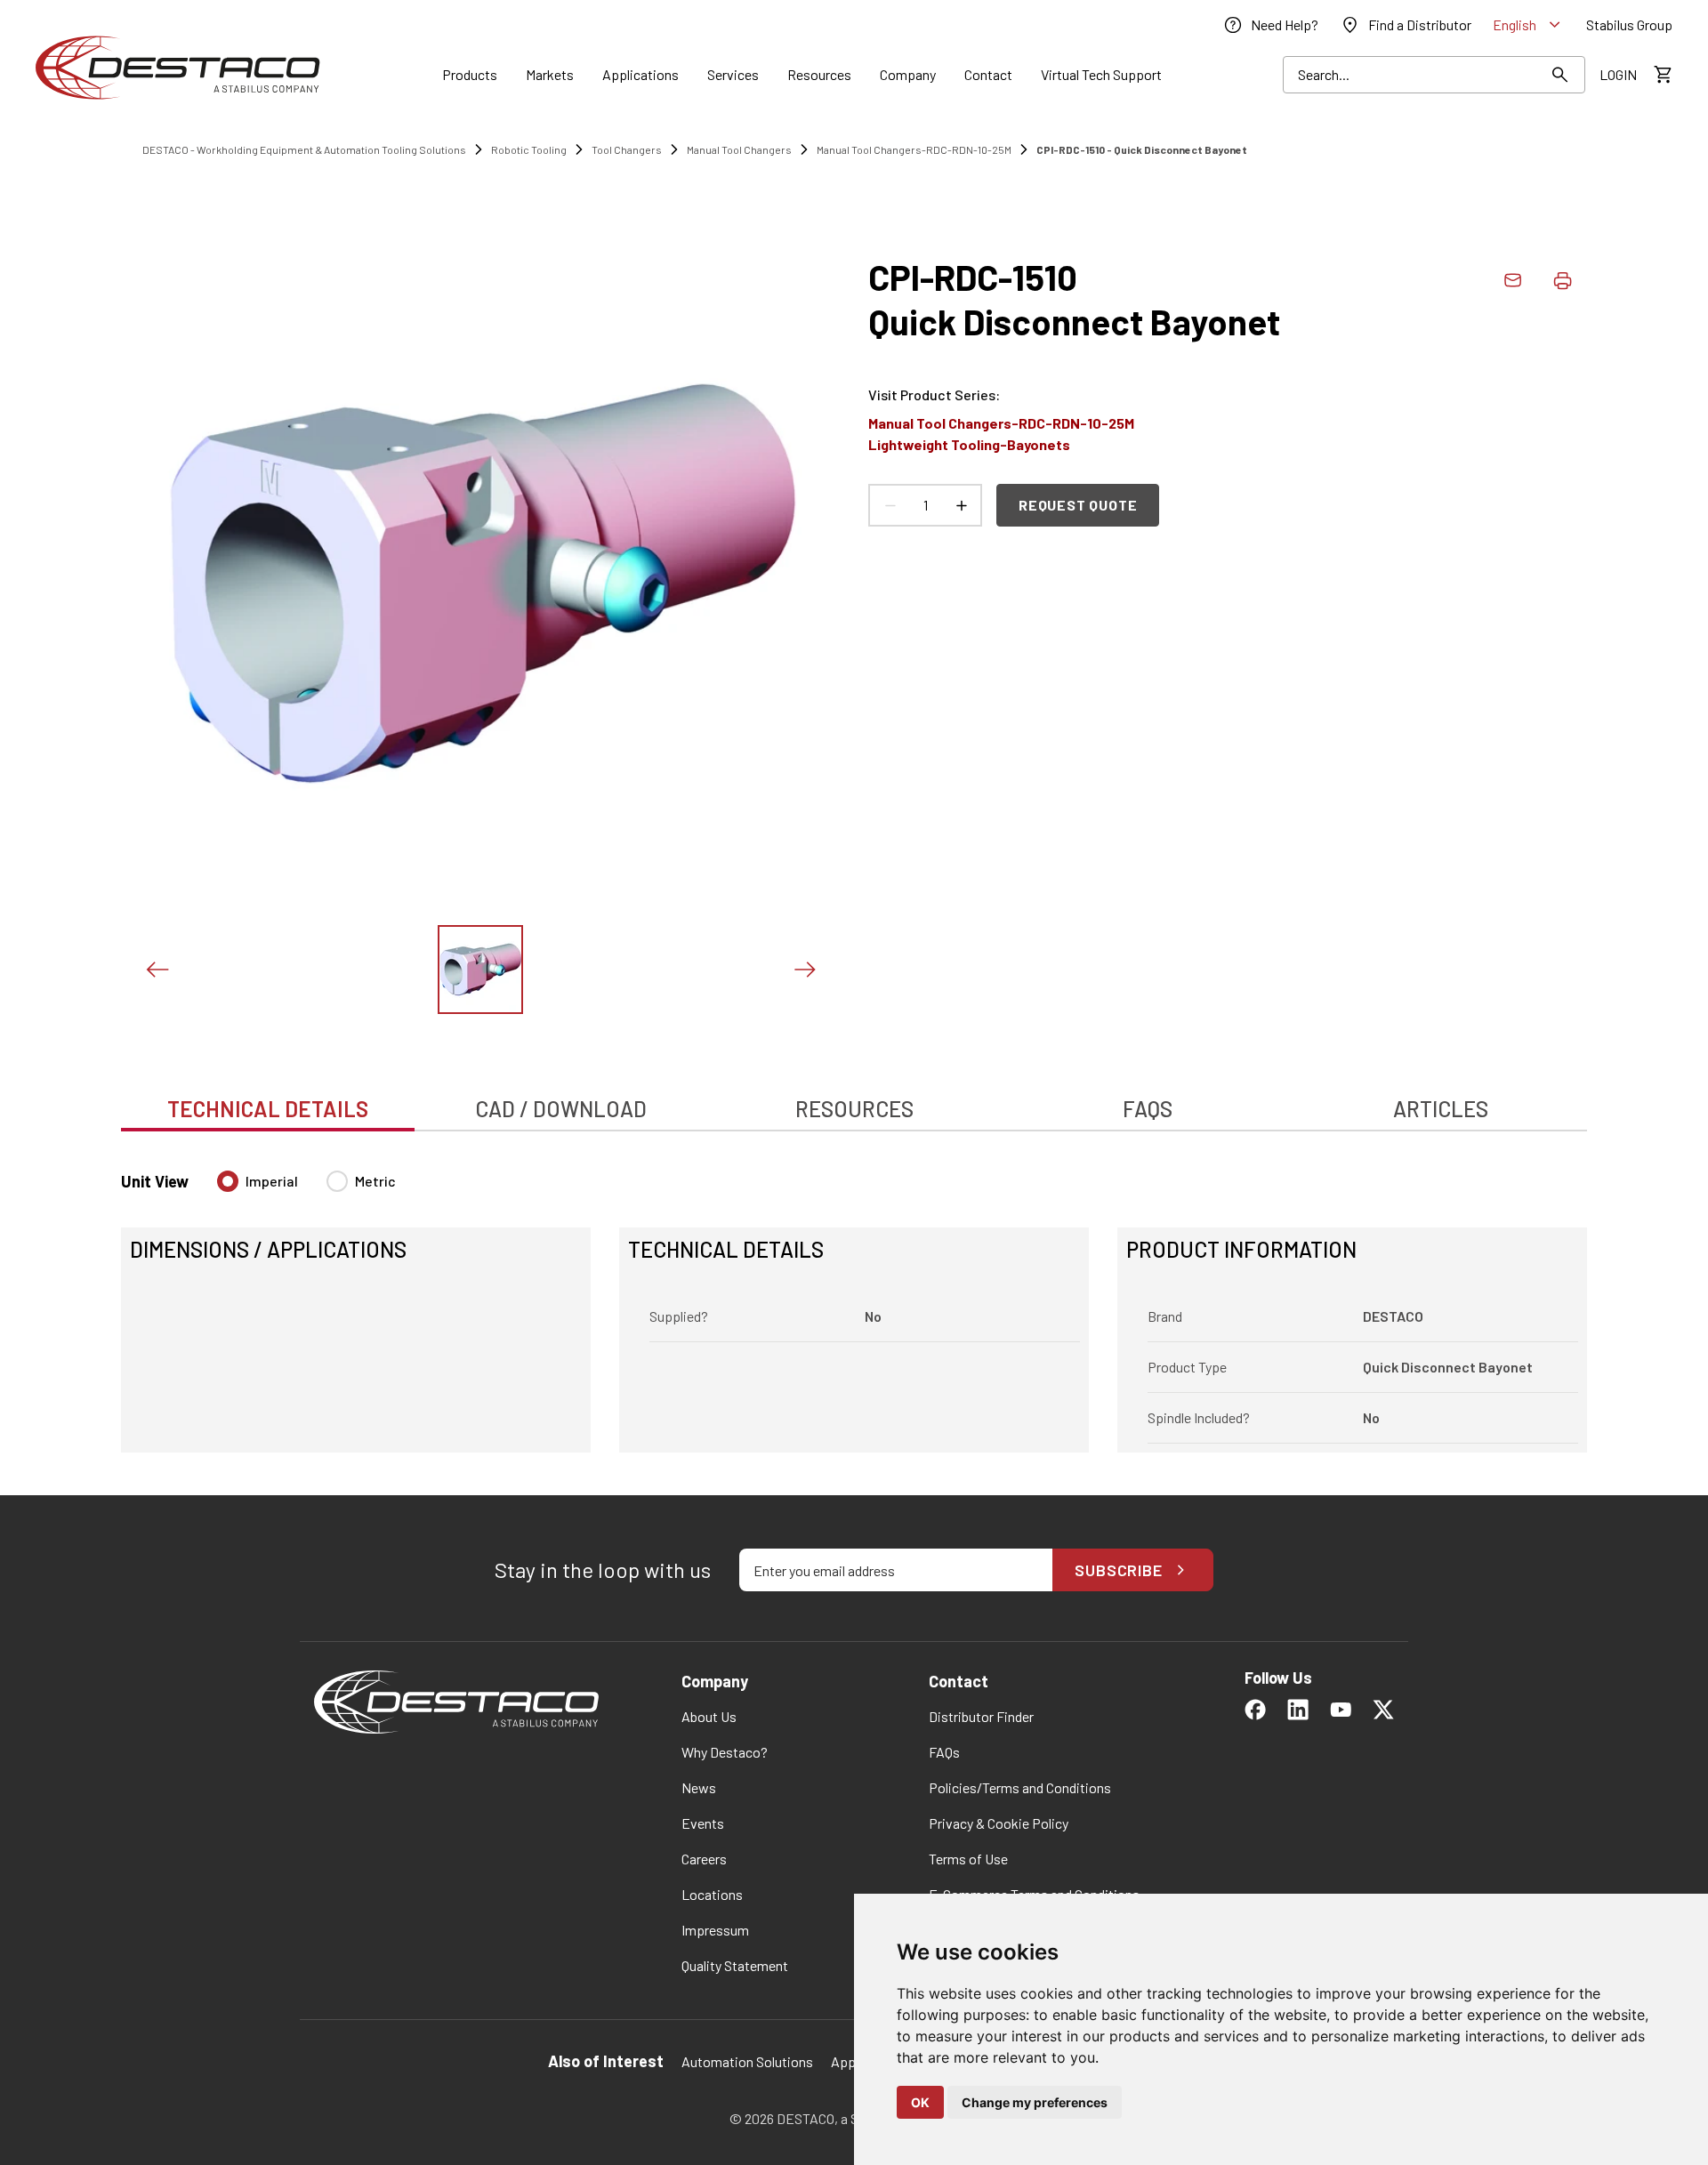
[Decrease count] (890, 505)
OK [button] (920, 2102)
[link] (1270, 25)
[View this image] (480, 970)
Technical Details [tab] (268, 1109)
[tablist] (854, 1099)
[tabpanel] (854, 1301)
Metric (375, 1181)
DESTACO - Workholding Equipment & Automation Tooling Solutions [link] (304, 149)
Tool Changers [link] (627, 149)
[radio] (228, 1181)
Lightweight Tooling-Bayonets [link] (969, 444)
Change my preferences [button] (1035, 2102)
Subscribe (1119, 1570)
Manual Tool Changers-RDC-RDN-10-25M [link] (914, 149)
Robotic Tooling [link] (529, 149)
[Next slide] (804, 970)
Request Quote (1078, 505)
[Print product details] (1562, 280)
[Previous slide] (157, 970)
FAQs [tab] (1148, 1109)
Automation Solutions (747, 2061)
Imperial (272, 1181)
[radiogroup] (306, 1188)
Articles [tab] (1441, 1109)
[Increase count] (961, 505)
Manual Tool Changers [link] (739, 149)
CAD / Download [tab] (561, 1109)
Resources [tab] (854, 1109)
